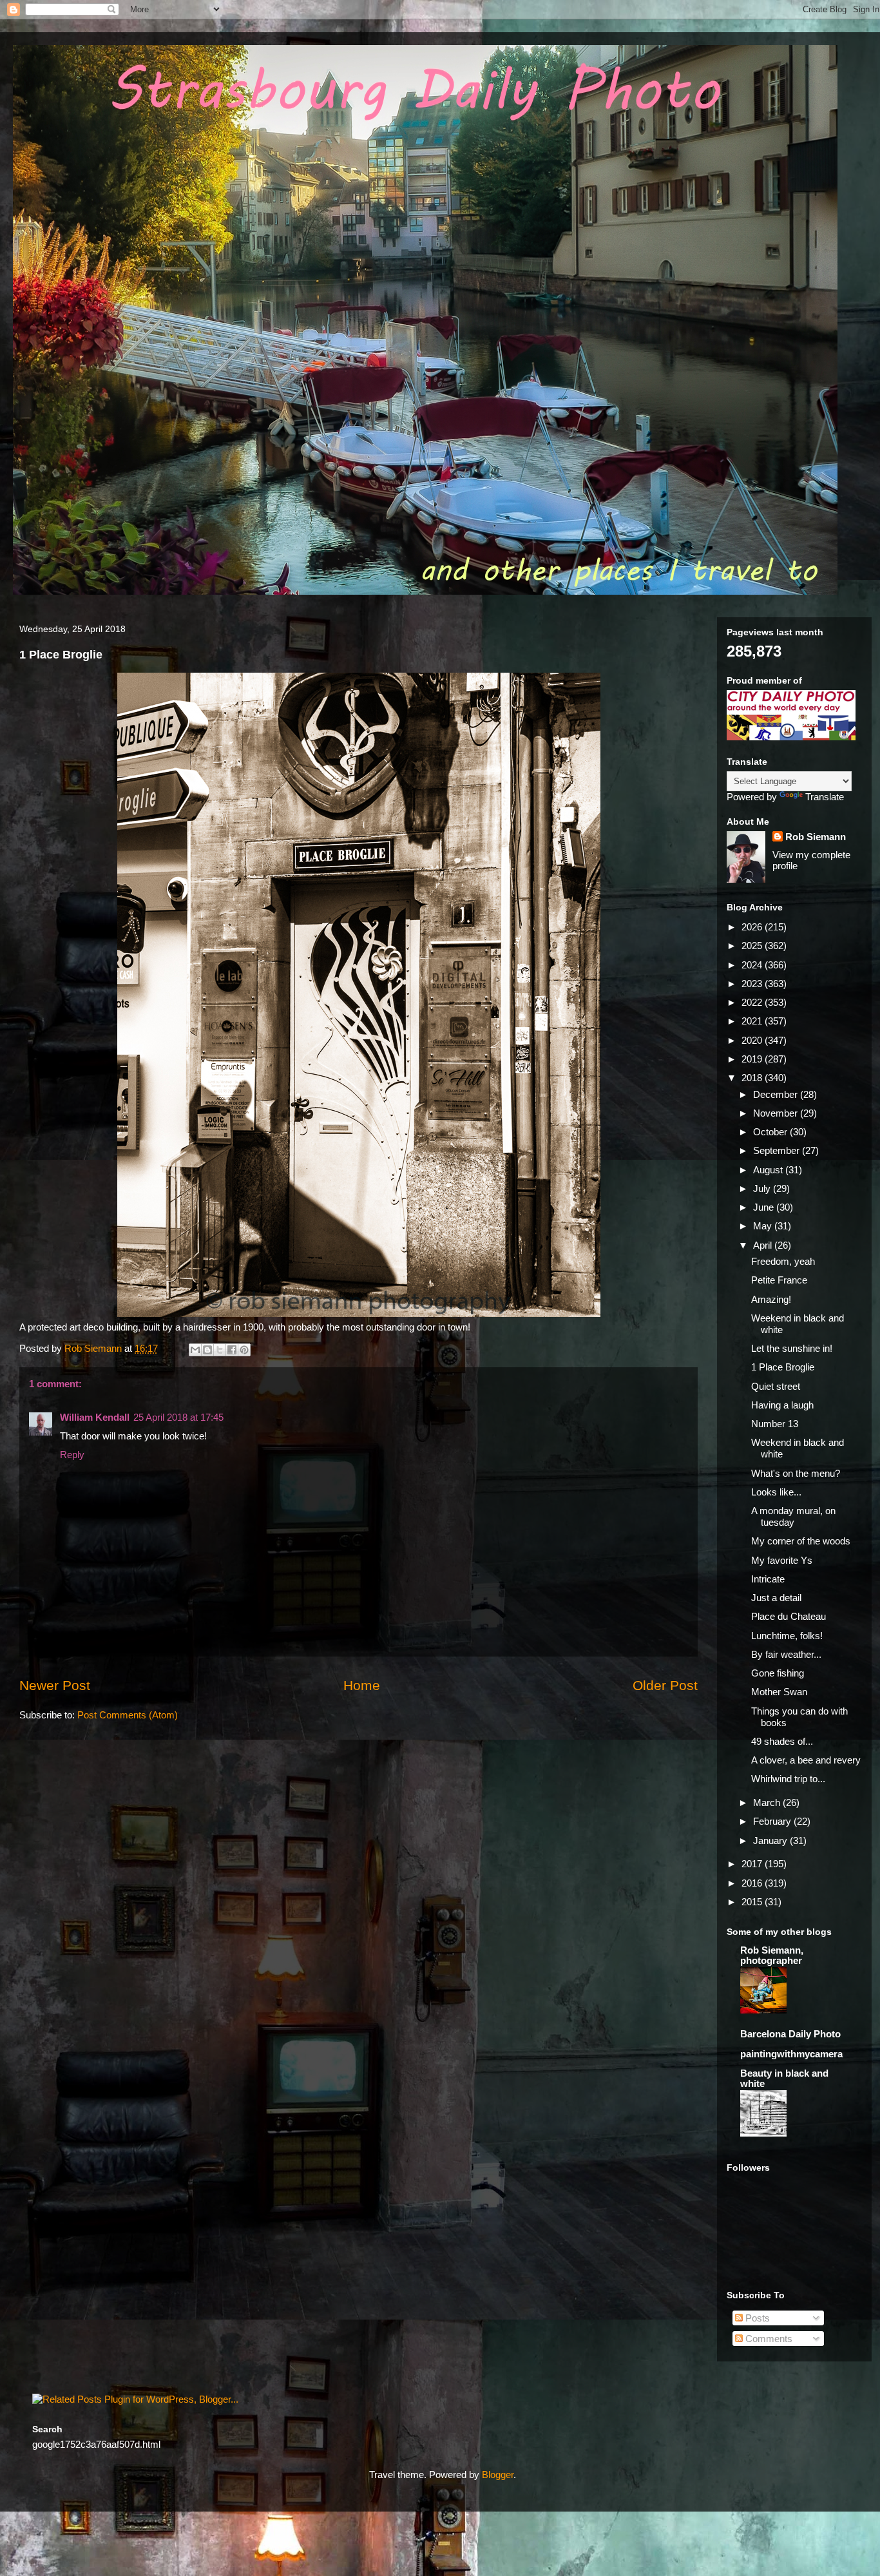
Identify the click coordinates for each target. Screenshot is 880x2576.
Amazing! (771, 1299)
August (769, 1170)
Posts (756, 2318)
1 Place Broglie (783, 1367)
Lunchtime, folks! (787, 1636)
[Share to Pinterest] (244, 1350)
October (771, 1132)
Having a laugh (782, 1405)
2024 (753, 965)
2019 (753, 1059)
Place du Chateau (789, 1616)
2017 (753, 1864)
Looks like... (776, 1492)
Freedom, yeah (783, 1261)
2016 (753, 1883)
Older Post (665, 1685)
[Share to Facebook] (232, 1350)
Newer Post (55, 1685)
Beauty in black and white (784, 2078)
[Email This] (195, 1350)
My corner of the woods (801, 1541)
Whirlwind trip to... (788, 1779)
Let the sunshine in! (792, 1348)
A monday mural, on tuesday (793, 1516)
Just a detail (776, 1598)
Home (362, 1685)
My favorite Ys (782, 1560)
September (778, 1150)
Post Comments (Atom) (128, 1715)
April (764, 1245)
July (763, 1188)
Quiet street (776, 1386)
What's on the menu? (796, 1473)
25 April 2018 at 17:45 (178, 1417)
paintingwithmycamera (791, 2054)
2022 (753, 1002)
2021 (753, 1021)
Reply (72, 1455)
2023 (753, 984)
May (764, 1226)
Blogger (498, 2475)
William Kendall (95, 1417)
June (765, 1207)
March (768, 1802)
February (773, 1821)
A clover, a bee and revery (806, 1760)
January (771, 1841)
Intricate (768, 1579)
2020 (753, 1040)
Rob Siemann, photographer (772, 1955)
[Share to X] (220, 1350)
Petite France (779, 1280)
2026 (753, 927)
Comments (768, 2339)
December (777, 1094)
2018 (753, 1078)
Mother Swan (779, 1692)
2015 (753, 1902)
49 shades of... (782, 1741)
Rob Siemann (816, 837)
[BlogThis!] (207, 1350)
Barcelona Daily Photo (790, 2034)
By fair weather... (786, 1654)
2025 (753, 946)
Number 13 (775, 1424)
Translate (825, 797)
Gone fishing (778, 1673)
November (777, 1113)
